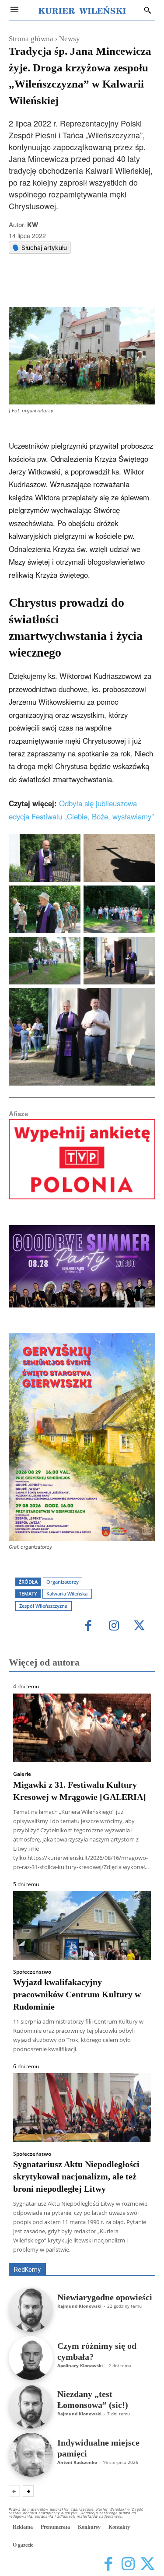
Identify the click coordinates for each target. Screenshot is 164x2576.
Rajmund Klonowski (79, 2306)
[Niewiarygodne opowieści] (31, 2310)
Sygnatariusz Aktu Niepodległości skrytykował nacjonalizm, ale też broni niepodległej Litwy (76, 2176)
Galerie (22, 1774)
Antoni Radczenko (77, 2462)
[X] (65, 285)
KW (33, 225)
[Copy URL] (126, 285)
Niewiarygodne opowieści (105, 2297)
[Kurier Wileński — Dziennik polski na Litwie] (82, 10)
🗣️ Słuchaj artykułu (40, 248)
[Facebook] (45, 285)
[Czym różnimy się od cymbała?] (31, 2358)
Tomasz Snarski (134, 2257)
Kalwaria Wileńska (67, 1594)
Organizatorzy (63, 1582)
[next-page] (28, 2491)
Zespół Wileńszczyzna (43, 1606)
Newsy (70, 39)
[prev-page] (14, 2491)
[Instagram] (114, 1626)
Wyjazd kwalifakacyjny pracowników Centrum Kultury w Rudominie (77, 1994)
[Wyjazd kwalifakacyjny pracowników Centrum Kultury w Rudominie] (82, 1926)
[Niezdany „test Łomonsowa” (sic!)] (31, 2406)
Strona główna (31, 39)
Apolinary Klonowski (80, 2365)
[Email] (105, 285)
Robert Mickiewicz (77, 2257)
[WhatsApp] (85, 285)
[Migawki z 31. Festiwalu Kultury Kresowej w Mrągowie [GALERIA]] (82, 1728)
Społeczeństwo (32, 1972)
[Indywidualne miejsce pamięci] (31, 2455)
